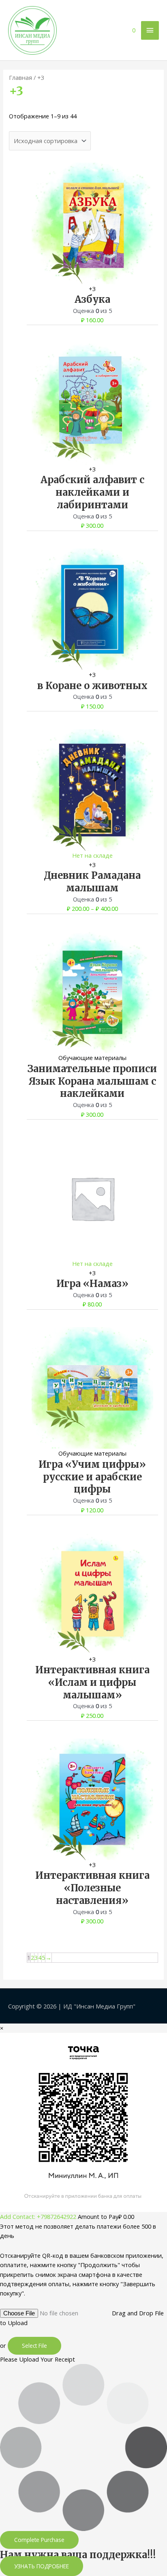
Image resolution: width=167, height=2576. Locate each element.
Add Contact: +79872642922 (38, 2216)
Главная (20, 77)
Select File (34, 2346)
